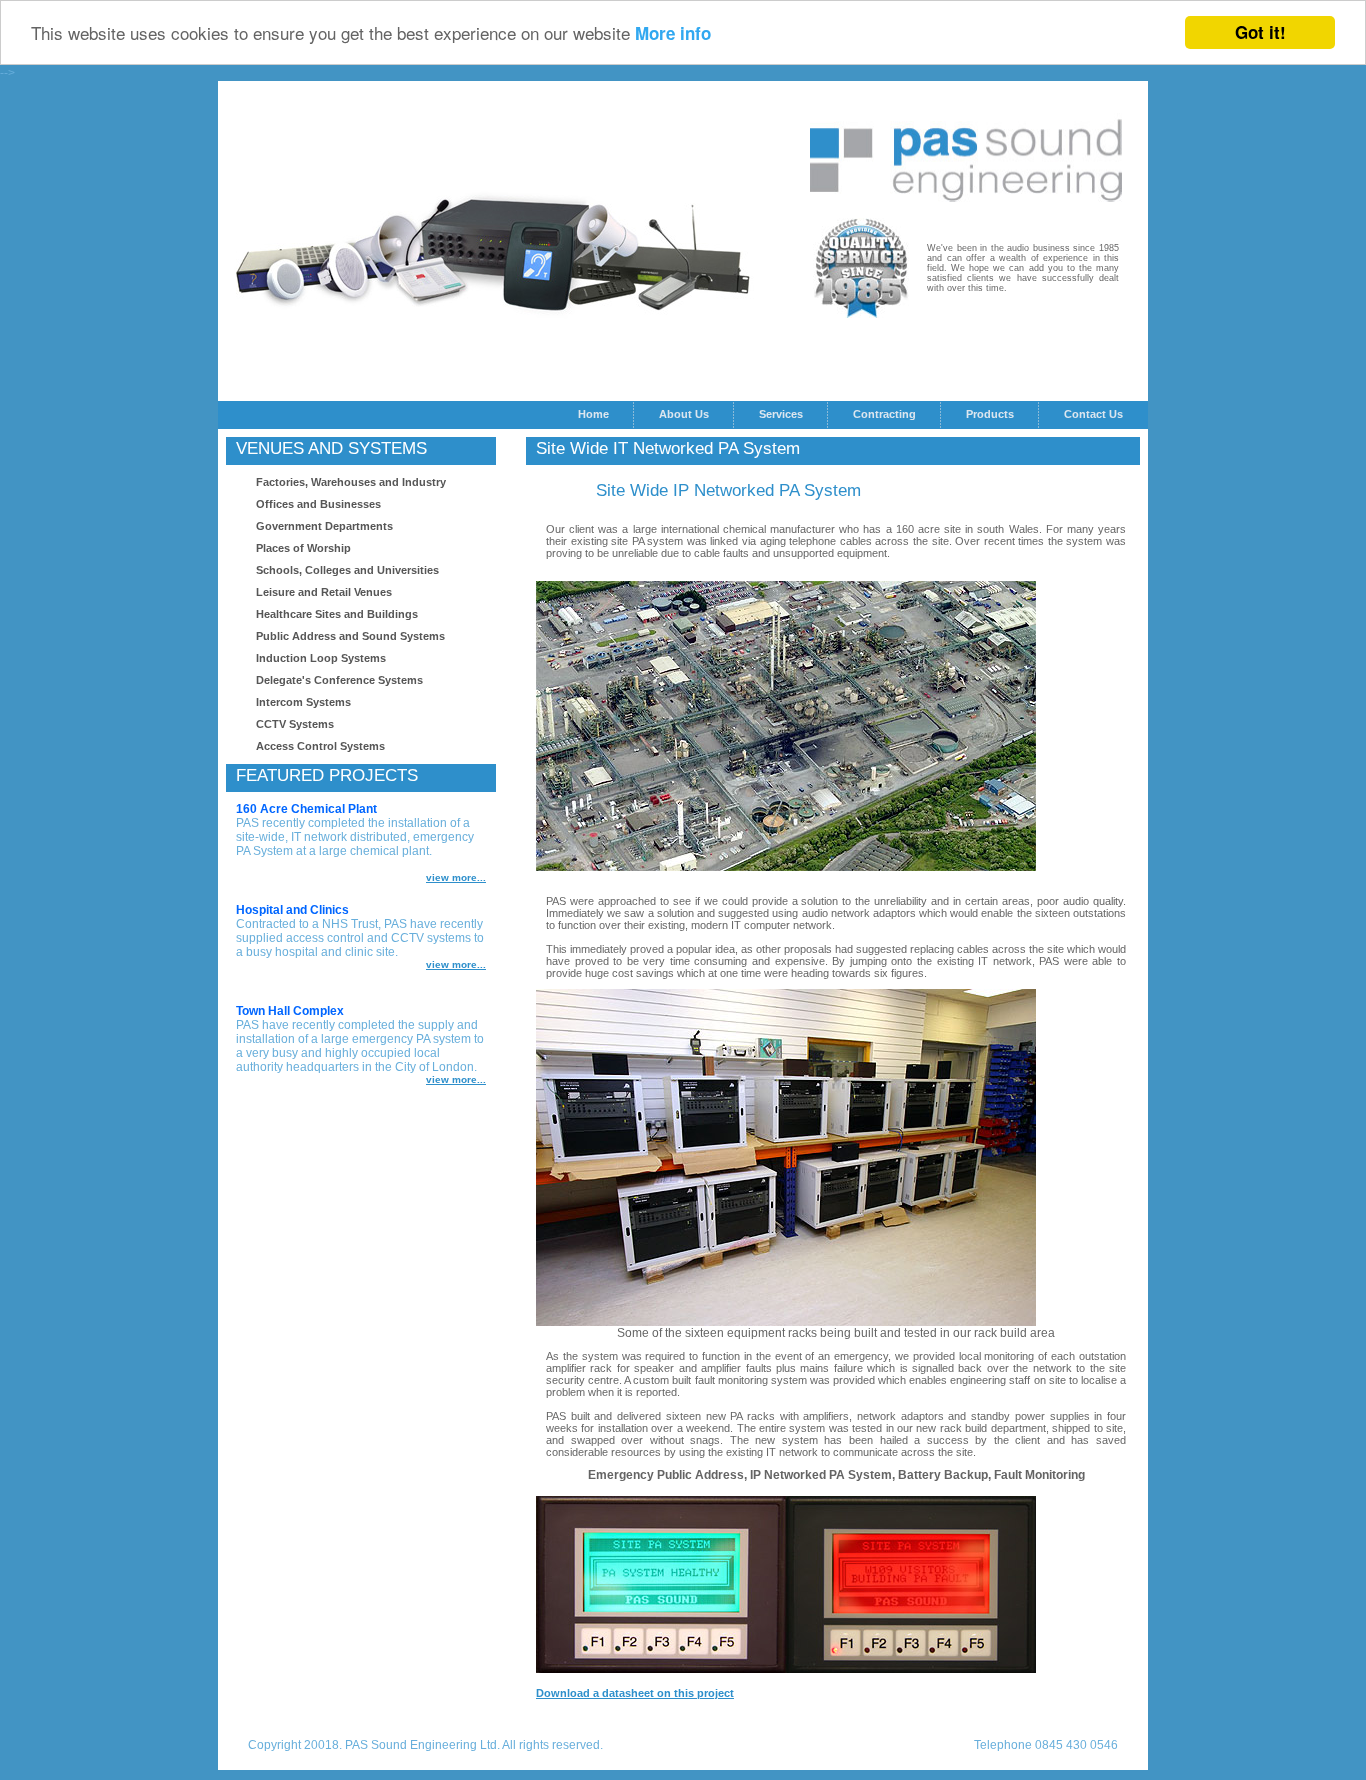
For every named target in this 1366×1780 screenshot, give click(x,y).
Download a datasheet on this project (635, 1693)
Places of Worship (303, 548)
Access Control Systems (320, 746)
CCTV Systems (295, 724)
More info (673, 34)
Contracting (884, 414)
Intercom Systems (303, 702)
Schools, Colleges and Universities (347, 570)
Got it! (1260, 32)
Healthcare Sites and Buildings (337, 614)
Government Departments (324, 526)
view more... (456, 877)
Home (593, 414)
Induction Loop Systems (321, 658)
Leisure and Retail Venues (324, 592)
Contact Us (1093, 414)
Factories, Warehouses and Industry (351, 482)
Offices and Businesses (318, 504)
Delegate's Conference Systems (339, 680)
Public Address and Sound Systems (350, 636)
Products (990, 414)
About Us (684, 414)
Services (781, 414)
